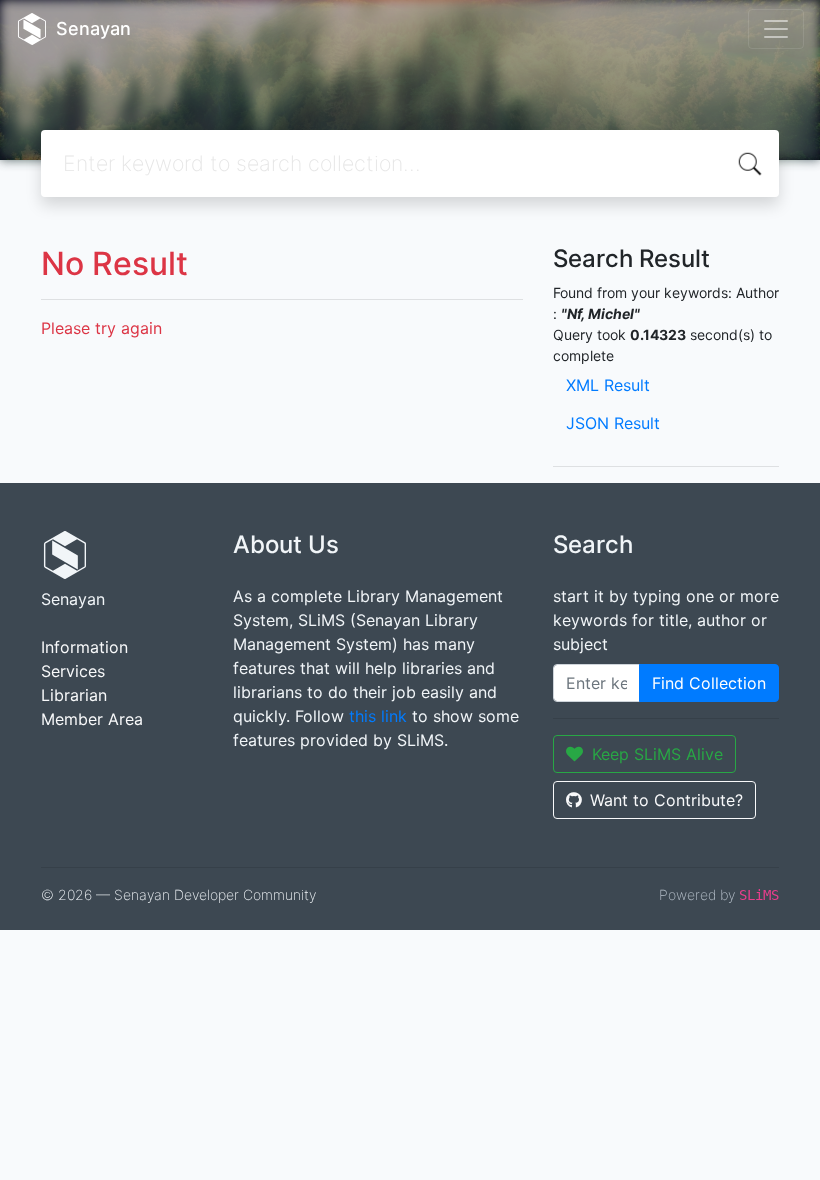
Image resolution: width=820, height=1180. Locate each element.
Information (84, 647)
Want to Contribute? (666, 800)
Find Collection (709, 683)
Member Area (92, 719)
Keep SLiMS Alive (657, 754)
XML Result (608, 385)
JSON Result (613, 423)
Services (73, 671)
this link (378, 716)
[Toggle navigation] (776, 29)
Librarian (74, 695)
